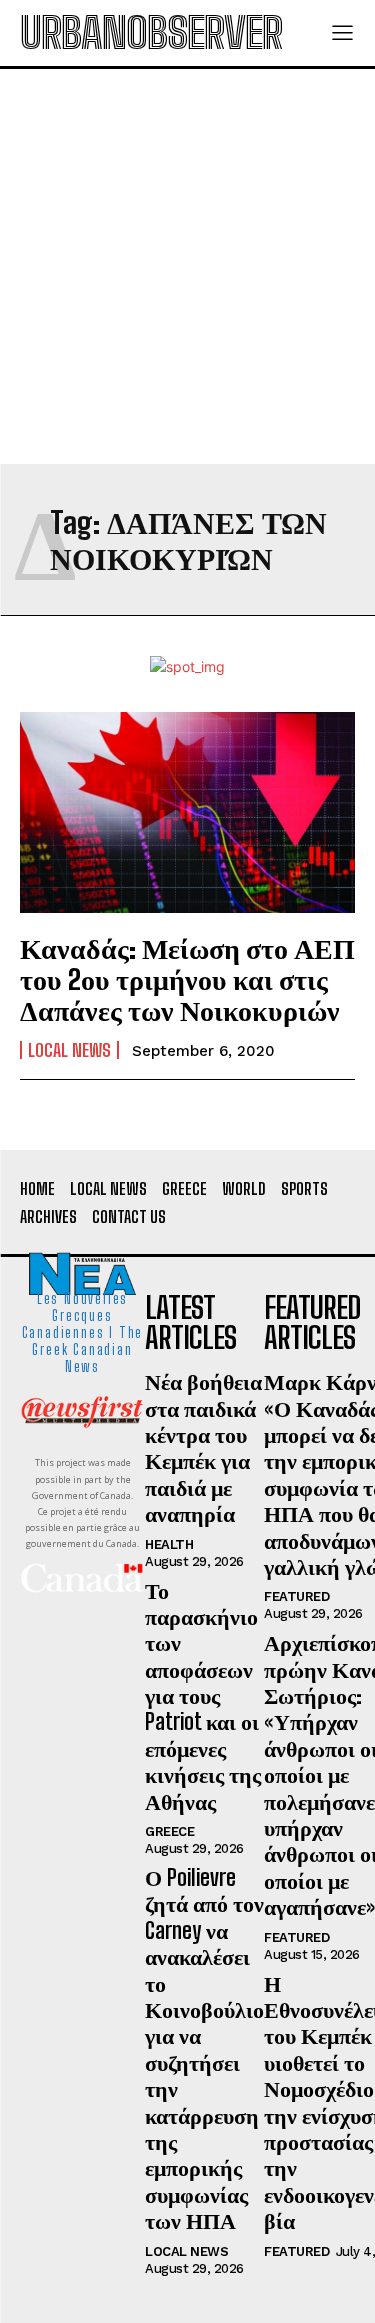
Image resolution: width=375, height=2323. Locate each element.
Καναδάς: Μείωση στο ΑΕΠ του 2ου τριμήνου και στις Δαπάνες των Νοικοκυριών (187, 979)
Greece (169, 1831)
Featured (296, 1596)
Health (169, 1544)
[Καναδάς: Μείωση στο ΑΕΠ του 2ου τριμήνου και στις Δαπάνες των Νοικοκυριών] (187, 812)
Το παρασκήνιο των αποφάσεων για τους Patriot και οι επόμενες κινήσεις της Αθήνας (203, 1696)
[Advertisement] (187, 266)
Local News (69, 1050)
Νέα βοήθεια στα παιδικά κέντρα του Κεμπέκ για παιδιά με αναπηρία (203, 1447)
